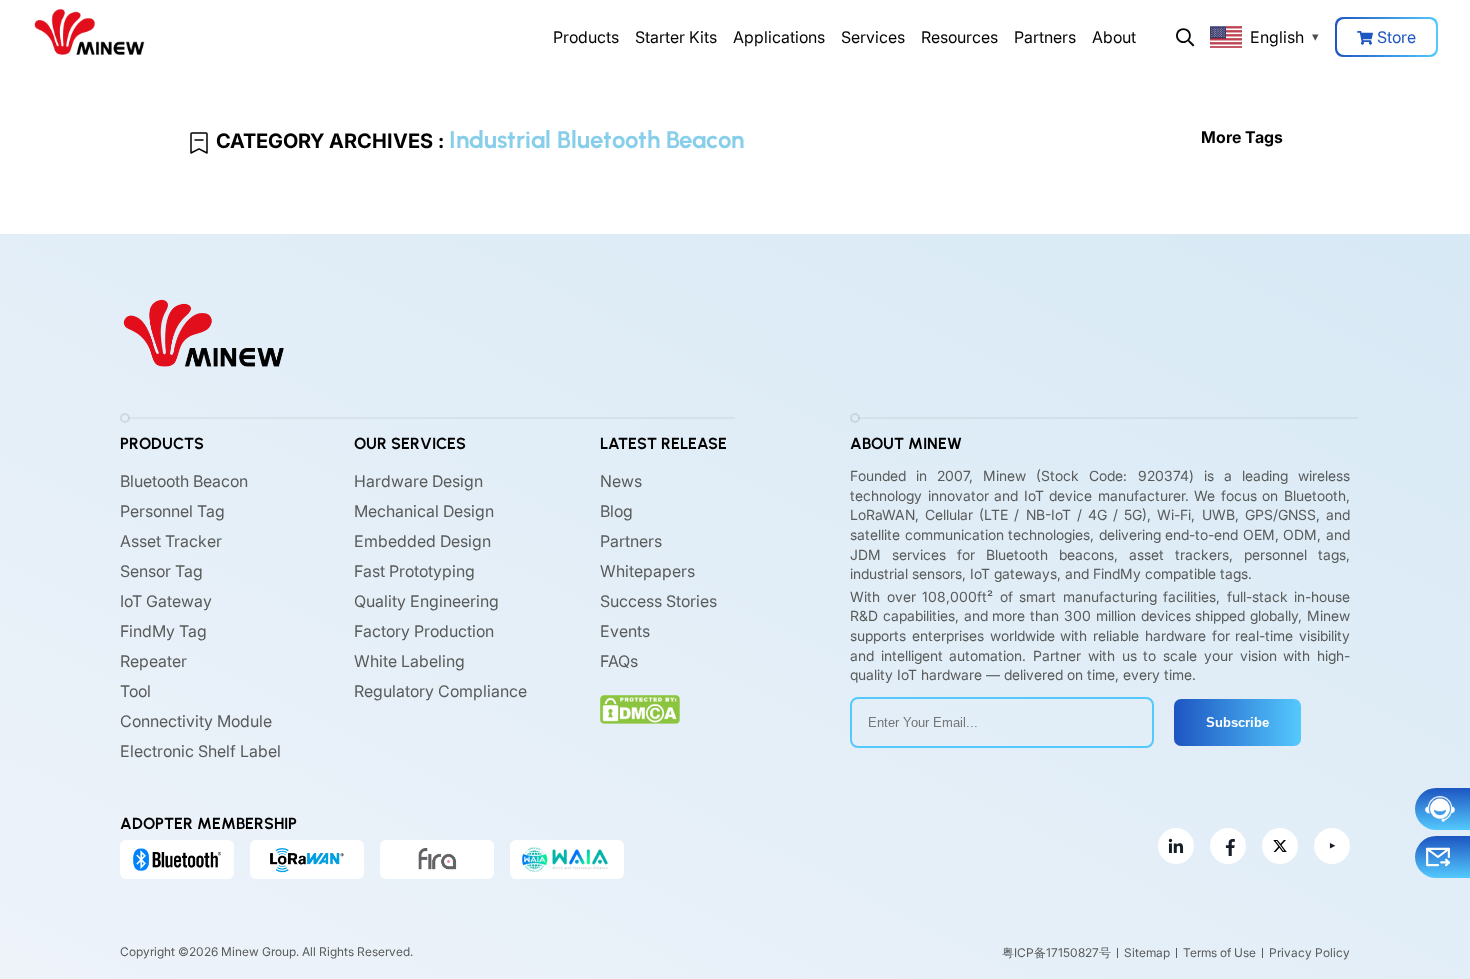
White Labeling (409, 661)
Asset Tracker (171, 541)
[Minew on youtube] (1332, 846)
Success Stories (658, 601)
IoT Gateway (166, 601)
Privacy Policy (1309, 952)
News (621, 481)
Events (625, 631)
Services (873, 37)
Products (586, 37)
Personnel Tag (172, 511)
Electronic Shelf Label (200, 751)
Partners (1045, 37)
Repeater (153, 661)
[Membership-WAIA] (567, 859)
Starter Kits (676, 37)
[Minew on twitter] (1280, 846)
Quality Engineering (426, 601)
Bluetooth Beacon (184, 481)
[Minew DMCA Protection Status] (640, 709)
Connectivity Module (196, 721)
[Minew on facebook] (1228, 846)
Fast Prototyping (414, 571)
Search (1185, 37)
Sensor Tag (161, 571)
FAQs (619, 661)
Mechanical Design (424, 511)
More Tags (1242, 137)
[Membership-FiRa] (437, 859)
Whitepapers (647, 571)
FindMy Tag (163, 631)
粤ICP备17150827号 (1056, 952)
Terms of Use (1219, 952)
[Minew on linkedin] (1176, 846)
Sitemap (1147, 952)
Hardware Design (418, 481)
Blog (616, 511)
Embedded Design (422, 541)
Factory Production (424, 631)
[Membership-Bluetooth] (177, 859)
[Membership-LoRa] (307, 859)
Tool (135, 691)
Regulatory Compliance (440, 691)
